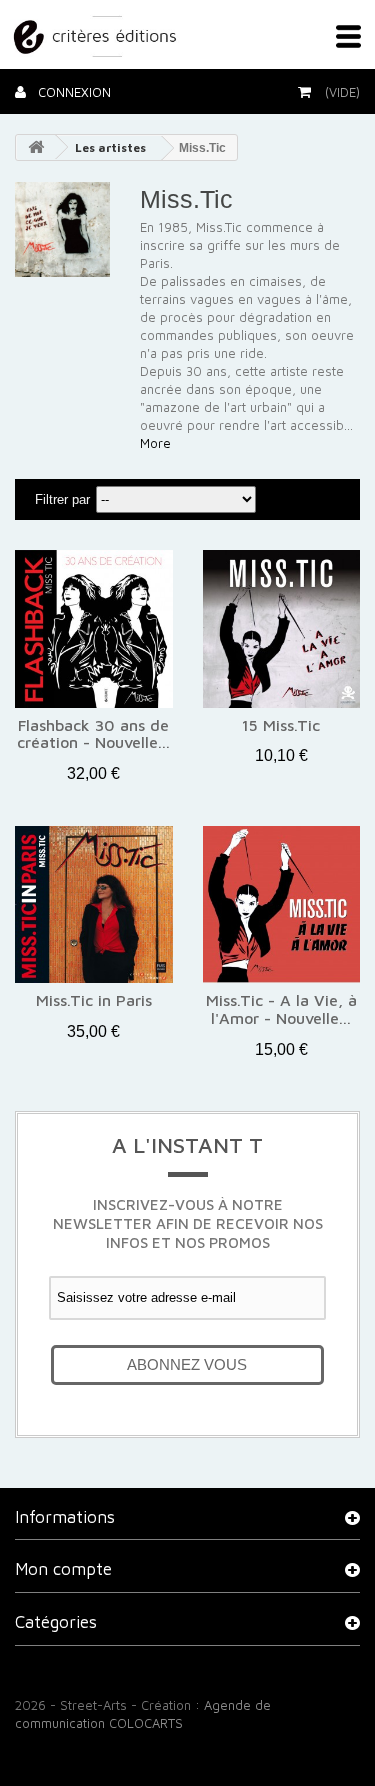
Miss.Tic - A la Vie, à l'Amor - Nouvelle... (281, 1009)
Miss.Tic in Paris (94, 1000)
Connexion (72, 92)
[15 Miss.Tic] (282, 629)
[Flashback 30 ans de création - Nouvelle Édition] (94, 629)
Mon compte (63, 1569)
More (155, 443)
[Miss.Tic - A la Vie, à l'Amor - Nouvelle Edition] (282, 905)
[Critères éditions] (97, 33)
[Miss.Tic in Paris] (94, 905)
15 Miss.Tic (281, 725)
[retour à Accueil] (36, 147)
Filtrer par (62, 499)
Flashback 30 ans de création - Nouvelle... (93, 734)
